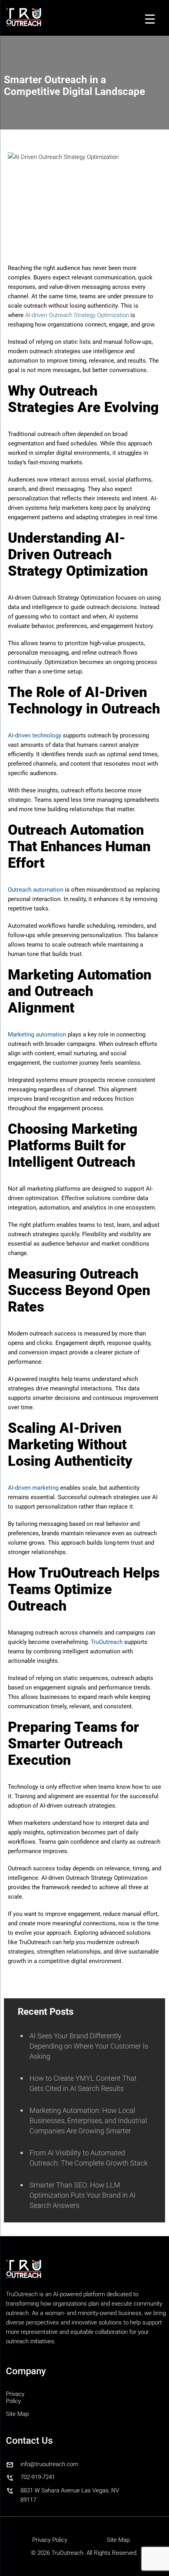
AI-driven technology (35, 735)
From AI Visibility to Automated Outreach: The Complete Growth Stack (89, 2158)
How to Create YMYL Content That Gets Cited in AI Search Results (83, 2083)
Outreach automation (36, 890)
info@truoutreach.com (49, 2464)
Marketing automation (37, 1034)
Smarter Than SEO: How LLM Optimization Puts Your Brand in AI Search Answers (83, 2195)
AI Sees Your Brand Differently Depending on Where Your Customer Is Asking (89, 2046)
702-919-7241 (38, 2477)
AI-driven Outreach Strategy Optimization (77, 315)
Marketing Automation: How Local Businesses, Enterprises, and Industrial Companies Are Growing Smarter (88, 2121)
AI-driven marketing (33, 1488)
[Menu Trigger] (150, 19)
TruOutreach (107, 1642)
